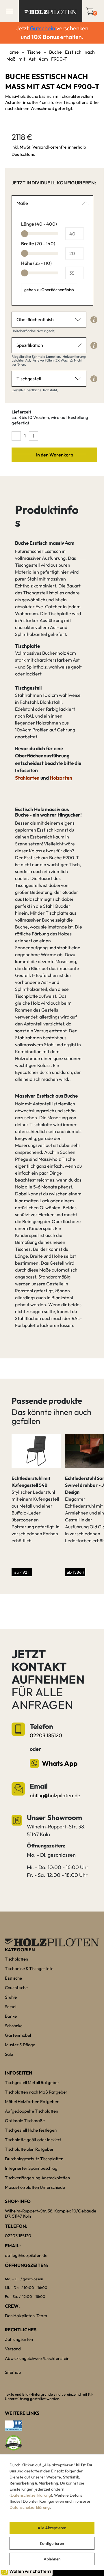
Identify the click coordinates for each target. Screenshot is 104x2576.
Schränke (14, 2026)
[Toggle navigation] (9, 11)
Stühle (11, 1997)
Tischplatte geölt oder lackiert (33, 2140)
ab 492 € (22, 1572)
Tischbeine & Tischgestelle (29, 1968)
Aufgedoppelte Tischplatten (31, 2111)
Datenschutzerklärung (31, 2495)
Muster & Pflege (20, 2045)
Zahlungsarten (19, 2339)
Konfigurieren (52, 2543)
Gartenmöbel (18, 2035)
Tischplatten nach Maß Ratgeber (36, 2092)
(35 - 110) (36, 263)
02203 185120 (46, 1735)
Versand (13, 2349)
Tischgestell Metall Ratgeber (32, 2082)
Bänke (11, 2016)
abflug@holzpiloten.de (55, 1795)
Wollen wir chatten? (30, 2571)
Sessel (11, 2007)
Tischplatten (16, 1959)
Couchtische (16, 1988)
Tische (34, 52)
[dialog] (52, 2512)
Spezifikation (30, 345)
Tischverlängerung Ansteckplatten (37, 2178)
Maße (22, 203)
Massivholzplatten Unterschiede (35, 2187)
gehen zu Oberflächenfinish (49, 290)
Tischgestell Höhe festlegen (31, 2130)
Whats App (60, 1763)
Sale (9, 2054)
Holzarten (61, 778)
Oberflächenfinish (35, 319)
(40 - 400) (39, 224)
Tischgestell (29, 379)
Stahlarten (27, 778)
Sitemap (13, 2372)
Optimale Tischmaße (25, 2121)
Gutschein (42, 28)
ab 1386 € (75, 1572)
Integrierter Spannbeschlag (31, 2168)
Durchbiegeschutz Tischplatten (34, 2159)
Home (13, 52)
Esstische (13, 1978)
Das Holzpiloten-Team (26, 2316)
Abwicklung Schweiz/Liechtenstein (37, 2358)
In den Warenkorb (55, 455)
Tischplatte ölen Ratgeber (29, 2149)
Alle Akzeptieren (52, 2528)
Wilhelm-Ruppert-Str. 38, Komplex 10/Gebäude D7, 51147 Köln (51, 2213)
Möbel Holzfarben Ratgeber (32, 2102)
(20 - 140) (38, 244)
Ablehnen (52, 2559)
